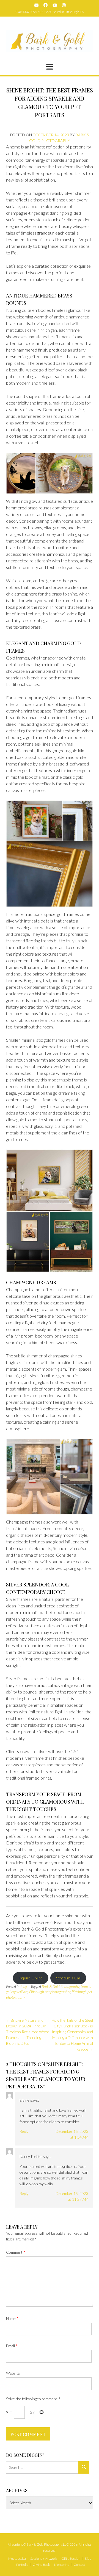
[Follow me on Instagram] (64, 5)
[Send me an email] (36, 5)
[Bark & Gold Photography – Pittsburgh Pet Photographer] (50, 41)
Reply (24, 2131)
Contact (79, 2565)
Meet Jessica (17, 2559)
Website (13, 2373)
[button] (50, 67)
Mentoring (62, 2565)
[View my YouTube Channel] (55, 5)
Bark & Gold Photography (61, 1987)
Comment (16, 2252)
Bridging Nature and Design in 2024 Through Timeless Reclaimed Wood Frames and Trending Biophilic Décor (28, 2032)
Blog (24, 1987)
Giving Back (41, 2565)
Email (12, 2346)
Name (12, 2318)
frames (86, 1987)
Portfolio (22, 2565)
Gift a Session (71, 2559)
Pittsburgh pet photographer (50, 1992)
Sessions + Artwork (44, 2559)
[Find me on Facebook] (46, 5)
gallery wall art (17, 1992)
